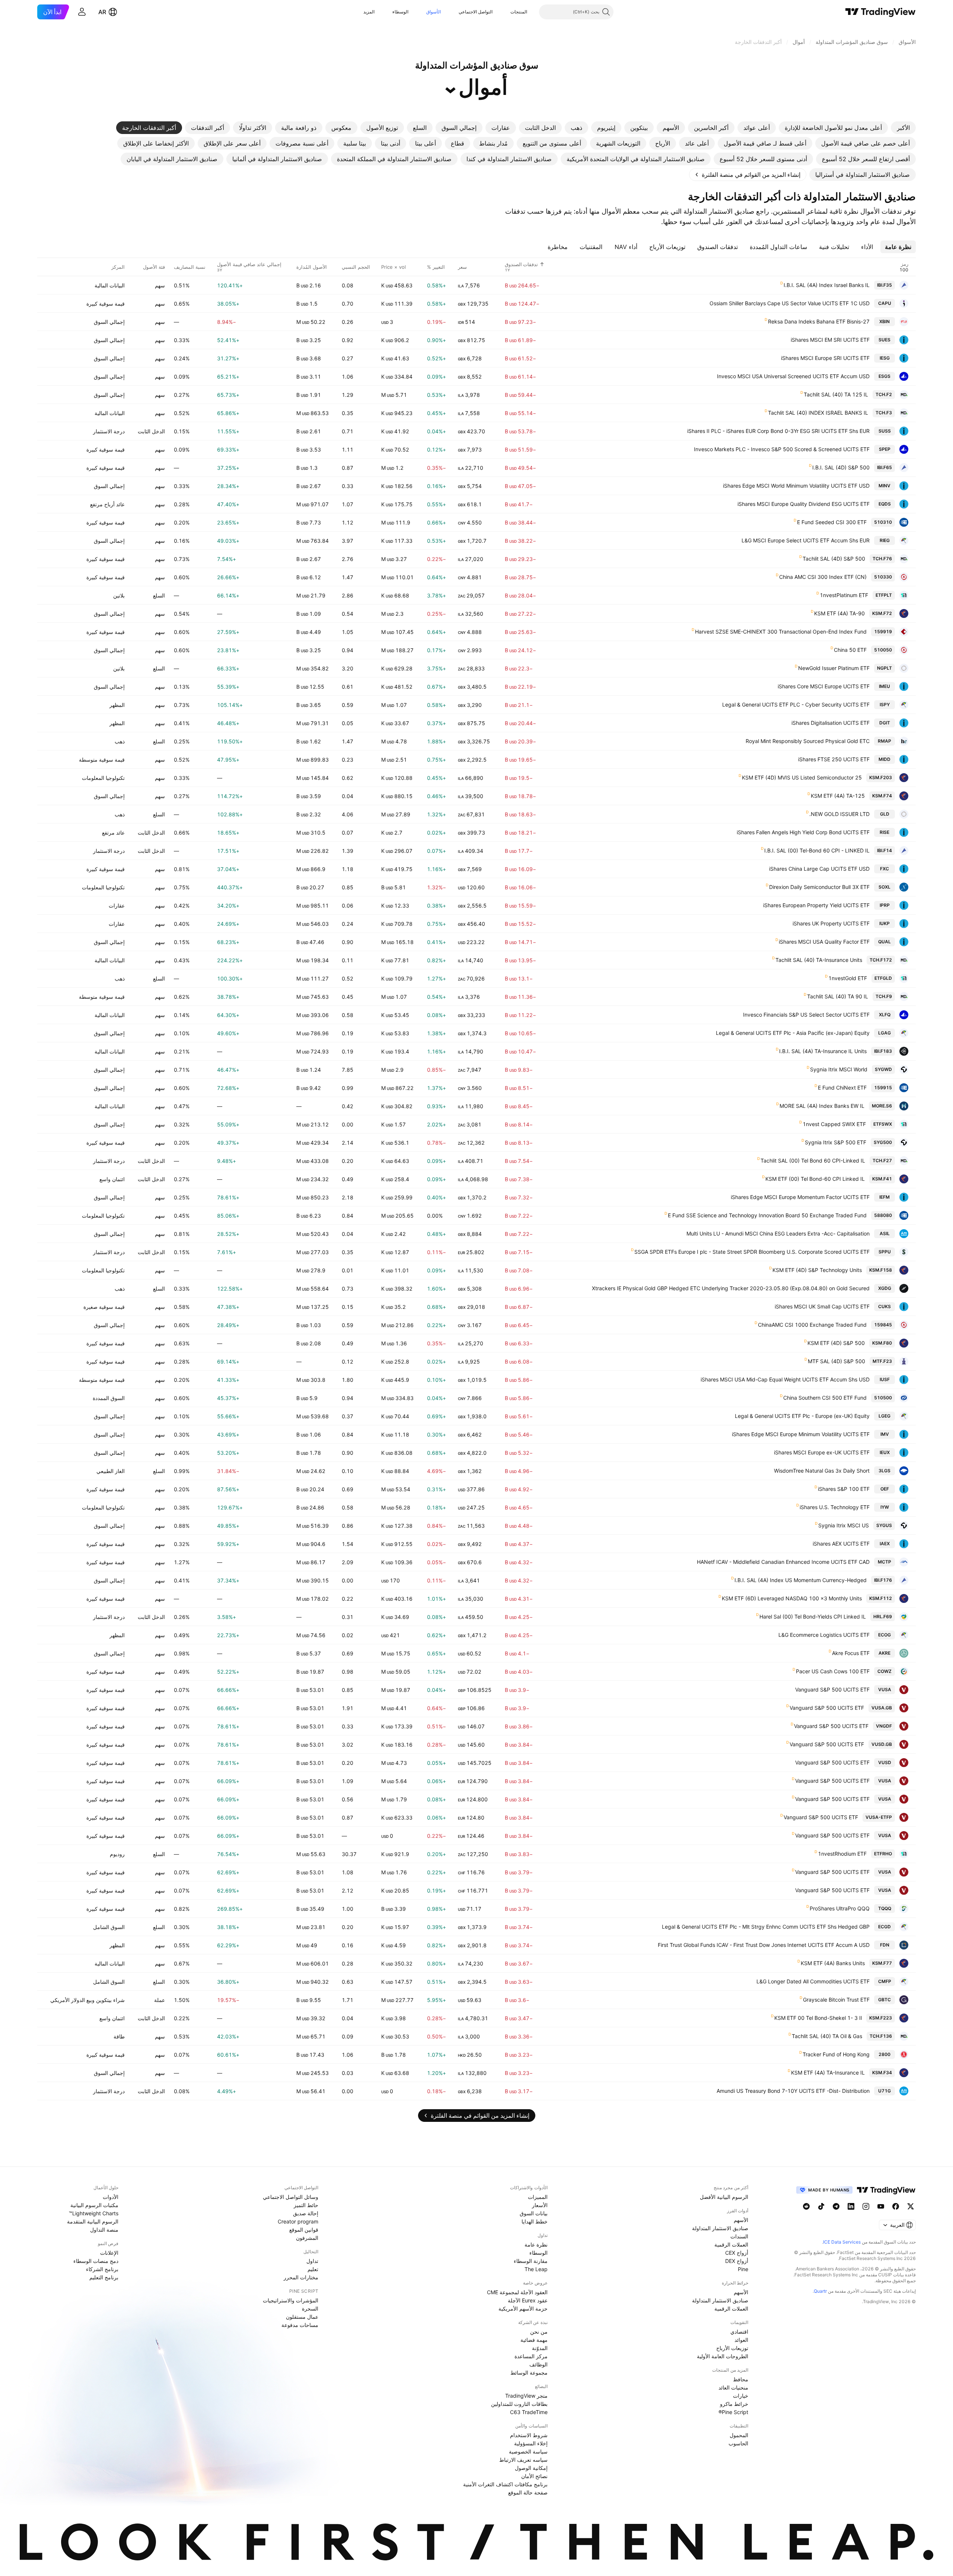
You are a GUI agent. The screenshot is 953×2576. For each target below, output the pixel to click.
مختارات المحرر (301, 2277)
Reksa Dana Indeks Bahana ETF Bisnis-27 (819, 321)
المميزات (538, 2197)
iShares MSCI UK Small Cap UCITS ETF (822, 1306)
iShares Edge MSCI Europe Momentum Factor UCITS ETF (800, 1197)
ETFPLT (884, 595)
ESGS (885, 376)
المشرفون (307, 2238)
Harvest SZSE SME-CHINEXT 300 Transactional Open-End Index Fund (781, 632)
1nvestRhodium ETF (842, 1854)
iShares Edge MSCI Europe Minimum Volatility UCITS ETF (801, 1434)
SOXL (885, 887)
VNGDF (884, 1726)
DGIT (885, 723)
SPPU (885, 1252)
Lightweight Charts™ (94, 2213)
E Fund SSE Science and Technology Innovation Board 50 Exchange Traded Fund (767, 1215)
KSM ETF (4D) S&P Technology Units (817, 1270)
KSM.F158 (881, 1270)
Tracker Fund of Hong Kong (836, 2054)
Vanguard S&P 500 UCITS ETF (832, 1689)
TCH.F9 (884, 996)
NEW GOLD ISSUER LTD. (839, 814)
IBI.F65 (885, 467)
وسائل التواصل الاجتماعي (291, 2197)
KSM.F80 (882, 1343)
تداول (312, 2261)
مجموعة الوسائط (529, 2373)
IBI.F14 (885, 850)
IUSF (885, 1379)
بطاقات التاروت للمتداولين (519, 2404)
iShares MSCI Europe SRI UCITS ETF (825, 358)
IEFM (885, 1197)
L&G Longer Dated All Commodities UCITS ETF (813, 1981)
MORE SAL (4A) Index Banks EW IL (822, 1106)
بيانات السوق (534, 2213)
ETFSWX (883, 1124)
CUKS (885, 1306)
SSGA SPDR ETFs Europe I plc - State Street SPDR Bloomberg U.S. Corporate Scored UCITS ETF (752, 1252)
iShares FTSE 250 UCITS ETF (834, 759)
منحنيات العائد (733, 2387)
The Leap (536, 2269)
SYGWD (883, 1069)
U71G (885, 2091)
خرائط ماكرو (734, 2404)
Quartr (820, 2291)
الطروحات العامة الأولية (723, 2356)
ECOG (885, 1635)
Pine (743, 2269)
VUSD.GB (882, 1744)
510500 (883, 1398)
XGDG (885, 1288)
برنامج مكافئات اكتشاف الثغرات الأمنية (505, 2484)
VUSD (885, 1762)
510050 (883, 650)
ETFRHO (883, 1854)
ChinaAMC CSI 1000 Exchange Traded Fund (812, 1325)
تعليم (313, 2269)
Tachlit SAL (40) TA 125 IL (836, 394)
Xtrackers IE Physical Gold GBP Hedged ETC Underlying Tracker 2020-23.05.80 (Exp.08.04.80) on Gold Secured (731, 1288)
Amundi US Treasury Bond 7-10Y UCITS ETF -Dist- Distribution (793, 2091)
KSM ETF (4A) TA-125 (838, 796)
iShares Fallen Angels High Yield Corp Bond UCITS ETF (803, 832)
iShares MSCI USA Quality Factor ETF (824, 942)
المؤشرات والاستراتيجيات (291, 2300)
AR (102, 12)
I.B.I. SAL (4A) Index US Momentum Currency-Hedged (801, 1580)
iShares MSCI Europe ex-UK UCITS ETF (822, 1452)
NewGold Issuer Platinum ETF (834, 668)
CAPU (885, 303)
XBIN (885, 321)
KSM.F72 (882, 613)
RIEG (885, 540)
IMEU (885, 686)
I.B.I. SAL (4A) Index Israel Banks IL (827, 285)
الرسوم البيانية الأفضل (724, 2197)
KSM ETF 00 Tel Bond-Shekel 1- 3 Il (818, 2018)
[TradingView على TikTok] (821, 2206)
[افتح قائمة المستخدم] (82, 12)
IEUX (885, 1452)
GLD (885, 814)
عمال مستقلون (302, 2317)
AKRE (885, 1653)
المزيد (369, 12)
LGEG (885, 1416)
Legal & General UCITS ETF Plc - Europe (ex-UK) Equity (802, 1416)
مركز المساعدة (531, 2356)
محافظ (741, 2379)
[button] (505, 12)
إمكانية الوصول (531, 2468)
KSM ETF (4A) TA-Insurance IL (828, 2073)
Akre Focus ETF (851, 1653)
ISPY (885, 704)
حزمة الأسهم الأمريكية (523, 2309)
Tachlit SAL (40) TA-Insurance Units (819, 960)
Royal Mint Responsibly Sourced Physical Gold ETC (808, 741)
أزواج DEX (737, 2261)
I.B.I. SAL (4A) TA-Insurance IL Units (823, 1051)
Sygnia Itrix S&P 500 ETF (836, 1142)
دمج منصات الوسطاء (96, 2261)
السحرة (310, 2309)
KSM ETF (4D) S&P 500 (836, 1343)
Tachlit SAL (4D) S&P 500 (834, 559)
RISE (885, 832)
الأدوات (111, 2197)
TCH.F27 (882, 1161)
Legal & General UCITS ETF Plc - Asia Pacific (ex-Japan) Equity (793, 1033)
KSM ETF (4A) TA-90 (839, 613)
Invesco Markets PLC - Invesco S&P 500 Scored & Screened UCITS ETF (782, 449)
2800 (885, 2054)
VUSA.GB (882, 1708)
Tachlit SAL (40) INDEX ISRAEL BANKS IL (818, 413)
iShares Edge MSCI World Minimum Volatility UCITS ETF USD (796, 486)
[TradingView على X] (911, 2206)
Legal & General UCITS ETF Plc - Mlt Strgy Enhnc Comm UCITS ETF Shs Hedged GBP (766, 1927)
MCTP (885, 1562)
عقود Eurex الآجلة (528, 2300)
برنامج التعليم (104, 2277)
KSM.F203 (881, 777)
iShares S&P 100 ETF (844, 1489)
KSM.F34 (882, 2073)
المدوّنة (540, 2348)
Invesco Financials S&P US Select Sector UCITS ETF (806, 1015)
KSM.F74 (882, 796)
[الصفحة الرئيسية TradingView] (881, 12)
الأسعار (540, 2205)
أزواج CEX (737, 2253)
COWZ (885, 1671)
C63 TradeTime (529, 2412)
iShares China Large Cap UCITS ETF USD (819, 869)
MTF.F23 (882, 1361)
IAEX (885, 1544)
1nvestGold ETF (848, 978)
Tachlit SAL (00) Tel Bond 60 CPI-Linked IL (813, 1161)
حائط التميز (306, 2205)
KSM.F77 (882, 1963)
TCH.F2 (884, 394)
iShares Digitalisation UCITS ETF (831, 723)
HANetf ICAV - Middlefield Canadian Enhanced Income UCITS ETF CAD (783, 1562)
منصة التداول (104, 2230)
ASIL (885, 1233)
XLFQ (885, 1015)
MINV (885, 486)
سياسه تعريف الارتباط (523, 2460)
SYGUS (884, 1525)
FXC (885, 869)
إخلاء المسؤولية (531, 2443)
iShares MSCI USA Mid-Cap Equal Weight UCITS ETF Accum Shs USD (785, 1379)
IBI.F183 (883, 1051)
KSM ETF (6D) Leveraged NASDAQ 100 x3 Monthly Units (792, 1598)
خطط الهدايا (535, 2221)
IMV (885, 1434)
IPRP (885, 905)
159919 (883, 632)
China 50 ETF (850, 650)
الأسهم (741, 2220)
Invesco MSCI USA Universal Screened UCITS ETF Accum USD (793, 376)
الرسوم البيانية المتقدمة (93, 2221)
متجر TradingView (526, 2396)
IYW (885, 1507)
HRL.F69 (883, 1617)
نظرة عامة (536, 2245)
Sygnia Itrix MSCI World (839, 1069)
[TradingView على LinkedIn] (851, 2206)
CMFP (885, 1981)
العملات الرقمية (731, 2245)
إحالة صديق (306, 2213)
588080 (883, 1215)
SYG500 (883, 1142)
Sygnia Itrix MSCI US (844, 1525)
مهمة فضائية (534, 2340)
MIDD (885, 759)
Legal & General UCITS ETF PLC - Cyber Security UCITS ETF (796, 704)
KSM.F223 (881, 2018)
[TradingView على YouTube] (881, 2206)
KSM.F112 (881, 1598)
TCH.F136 (881, 2036)
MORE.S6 (882, 1106)
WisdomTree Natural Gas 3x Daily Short (822, 1471)
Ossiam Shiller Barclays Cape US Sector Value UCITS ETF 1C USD (790, 303)
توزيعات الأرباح (732, 2348)
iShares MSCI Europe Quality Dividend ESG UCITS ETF (804, 504)
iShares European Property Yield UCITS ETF (816, 905)
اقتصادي (739, 2332)
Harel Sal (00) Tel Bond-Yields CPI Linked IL (813, 1617)
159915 (883, 1088)
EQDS (885, 504)
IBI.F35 (885, 285)
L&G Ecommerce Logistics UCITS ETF (824, 1635)
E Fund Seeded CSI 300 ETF (832, 522)
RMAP (885, 741)
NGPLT (885, 668)
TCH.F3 (884, 413)
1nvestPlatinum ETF (844, 595)
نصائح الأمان (534, 2476)
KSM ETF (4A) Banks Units (833, 1963)
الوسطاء (400, 12)
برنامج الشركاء (102, 2269)
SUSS (885, 431)
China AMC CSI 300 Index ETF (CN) (823, 577)
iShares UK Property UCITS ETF (831, 923)
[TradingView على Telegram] (836, 2206)
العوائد (741, 2340)
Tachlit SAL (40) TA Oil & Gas (827, 2036)
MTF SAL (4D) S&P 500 (836, 1361)
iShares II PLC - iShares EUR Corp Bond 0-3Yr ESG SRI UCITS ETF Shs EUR (778, 431)
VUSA (885, 1689)
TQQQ (885, 1908)
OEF (885, 1489)
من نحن (539, 2332)
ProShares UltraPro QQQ (840, 1908)
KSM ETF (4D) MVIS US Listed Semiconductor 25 (802, 777)
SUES (885, 340)
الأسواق (434, 12)
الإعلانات (109, 2253)
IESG (885, 358)
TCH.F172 (881, 960)
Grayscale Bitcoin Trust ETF (836, 2000)
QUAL (885, 942)
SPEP (885, 449)
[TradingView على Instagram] (866, 2206)
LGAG (885, 1033)
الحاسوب (738, 2443)
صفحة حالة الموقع (528, 2492)
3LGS (885, 1471)
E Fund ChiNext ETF (842, 1088)
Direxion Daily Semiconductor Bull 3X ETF (819, 887)
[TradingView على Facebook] (896, 2206)
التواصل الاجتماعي (476, 12)
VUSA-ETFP (879, 1817)
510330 (883, 577)
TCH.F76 (882, 559)
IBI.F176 (883, 1580)
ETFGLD (883, 978)
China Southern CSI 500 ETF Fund (825, 1398)
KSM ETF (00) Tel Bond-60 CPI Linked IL (815, 1179)
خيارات (741, 2396)
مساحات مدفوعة (300, 2325)
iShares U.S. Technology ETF (835, 1507)
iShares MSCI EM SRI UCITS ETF (830, 340)
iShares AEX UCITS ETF (841, 1544)
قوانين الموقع (304, 2230)
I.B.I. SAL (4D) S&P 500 (841, 467)
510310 (883, 522)
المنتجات (519, 12)
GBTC (885, 2000)
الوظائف (538, 2364)
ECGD (885, 1927)
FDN (885, 1945)
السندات (739, 2236)
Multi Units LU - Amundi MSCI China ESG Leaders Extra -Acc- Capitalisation (778, 1233)
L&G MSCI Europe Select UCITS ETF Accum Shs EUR (806, 540)
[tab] (903, 128)
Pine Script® (733, 2412)
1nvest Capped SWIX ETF (834, 1124)
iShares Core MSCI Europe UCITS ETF (824, 686)
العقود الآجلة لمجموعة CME (517, 2292)
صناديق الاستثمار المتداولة (720, 2228)
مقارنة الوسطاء (531, 2261)
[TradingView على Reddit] (806, 2206)
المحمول (739, 2435)
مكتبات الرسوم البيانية (94, 2205)
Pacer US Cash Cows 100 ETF (833, 1671)
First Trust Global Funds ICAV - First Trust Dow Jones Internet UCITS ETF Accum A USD (764, 1945)
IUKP (885, 923)
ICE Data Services (842, 2242)
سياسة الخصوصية (528, 2451)
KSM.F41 (882, 1179)
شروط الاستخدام (529, 2435)
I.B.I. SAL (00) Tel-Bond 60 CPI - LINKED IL (817, 850)
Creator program (298, 2221)
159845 (883, 1325)
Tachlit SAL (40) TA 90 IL (838, 996)
